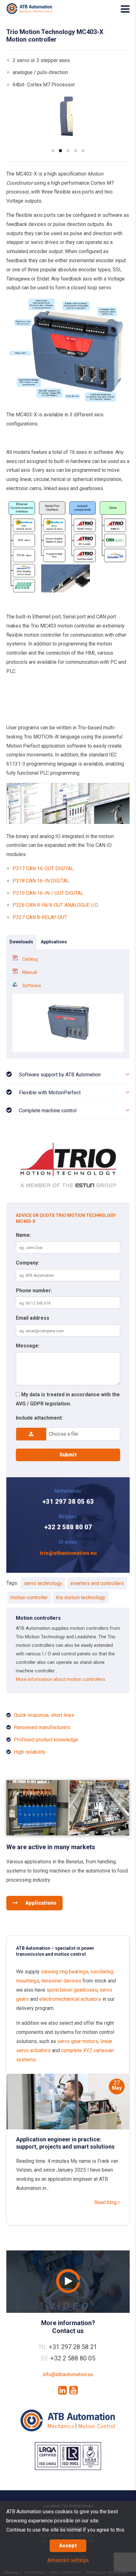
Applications (40, 1903)
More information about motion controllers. (61, 1679)
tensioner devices (61, 1981)
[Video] (68, 2282)
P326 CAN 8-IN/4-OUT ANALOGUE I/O (55, 905)
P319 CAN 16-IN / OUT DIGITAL (48, 893)
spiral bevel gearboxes (72, 1990)
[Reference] (68, 1834)
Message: (28, 1346)
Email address (33, 1318)
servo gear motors (78, 2041)
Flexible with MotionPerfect (50, 1093)
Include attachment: (39, 1418)
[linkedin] (62, 2390)
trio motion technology (81, 1598)
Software (32, 986)
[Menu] (125, 9)
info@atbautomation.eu (68, 2374)
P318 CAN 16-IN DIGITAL (41, 881)
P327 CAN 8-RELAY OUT (40, 917)
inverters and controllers (97, 1583)
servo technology (43, 1583)
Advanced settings (68, 2560)
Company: (28, 1263)
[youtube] (74, 2390)
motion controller (29, 1598)
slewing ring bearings (65, 1972)
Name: (23, 1235)
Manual (30, 972)
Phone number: (34, 1291)
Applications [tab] (54, 942)
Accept (68, 2546)
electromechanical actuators (70, 1999)
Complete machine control (48, 1111)
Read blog (106, 2202)
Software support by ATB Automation (60, 1075)
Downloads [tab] (21, 942)
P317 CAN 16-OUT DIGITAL (43, 868)
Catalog (30, 959)
